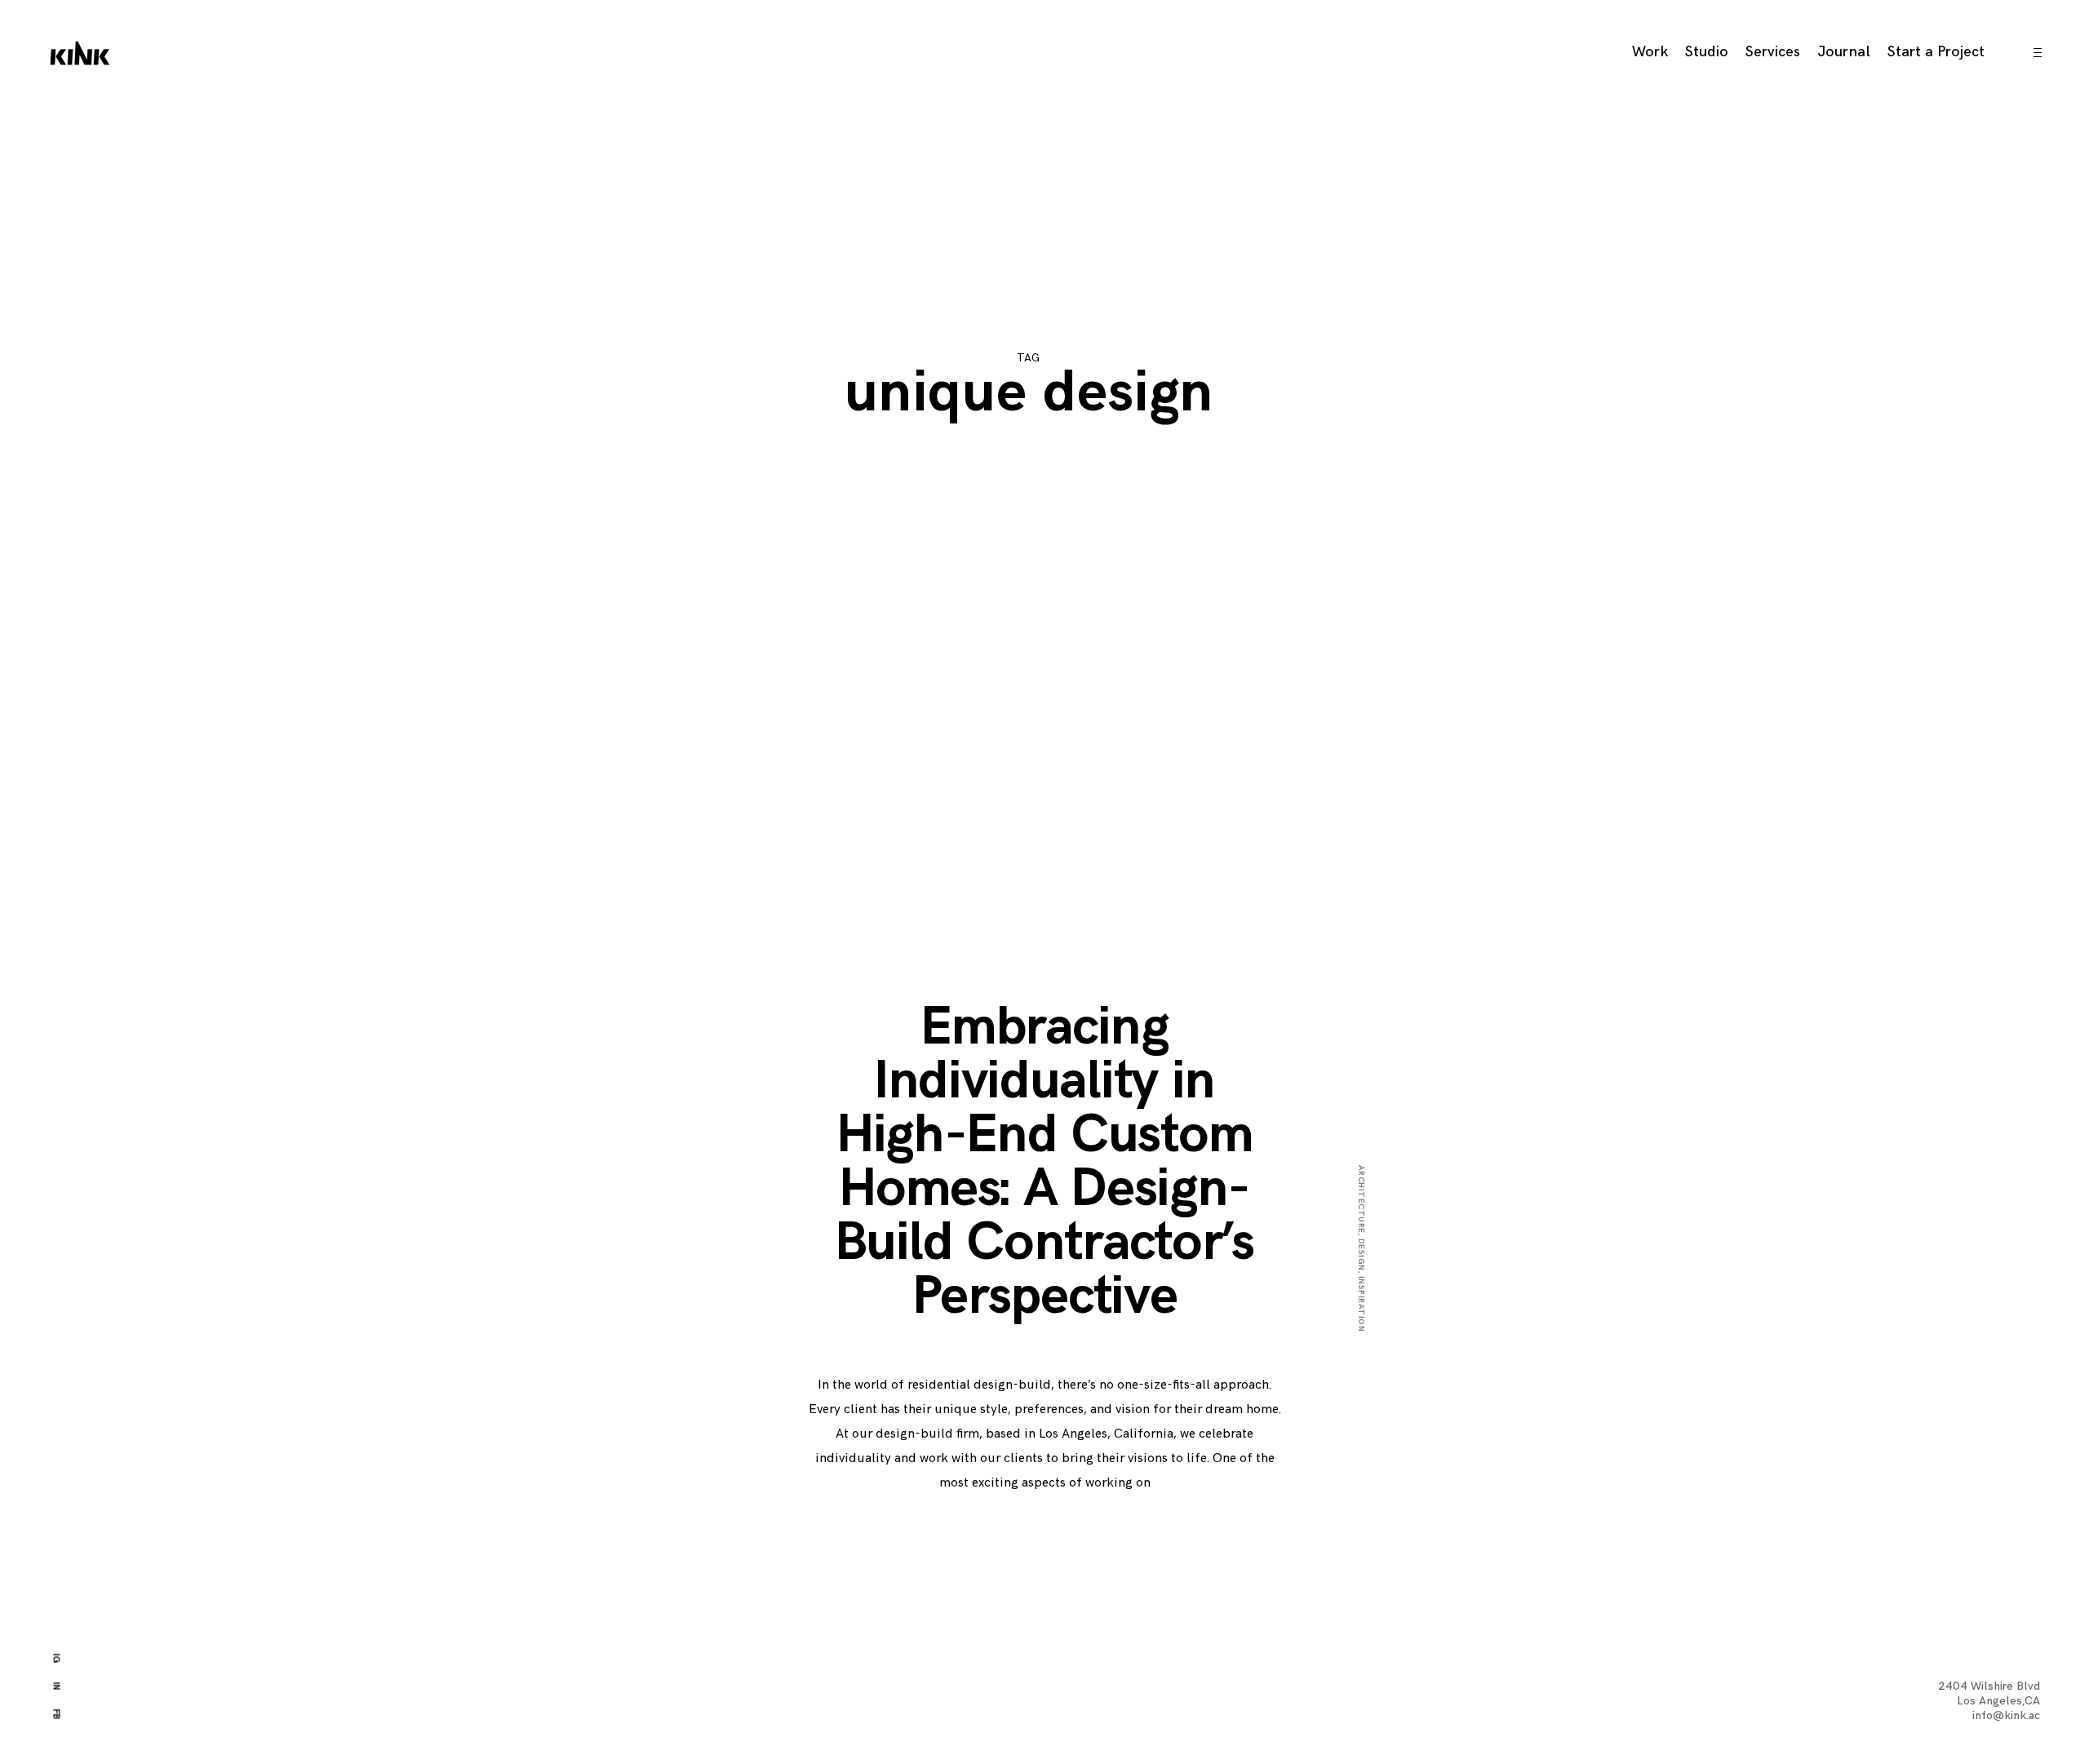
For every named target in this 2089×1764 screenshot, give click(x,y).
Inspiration (1361, 1304)
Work (1650, 52)
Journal (1844, 52)
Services (1773, 52)
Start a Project (1936, 52)
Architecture (1361, 1199)
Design (1361, 1255)
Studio (1707, 52)
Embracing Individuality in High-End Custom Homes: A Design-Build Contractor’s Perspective (1044, 1162)
